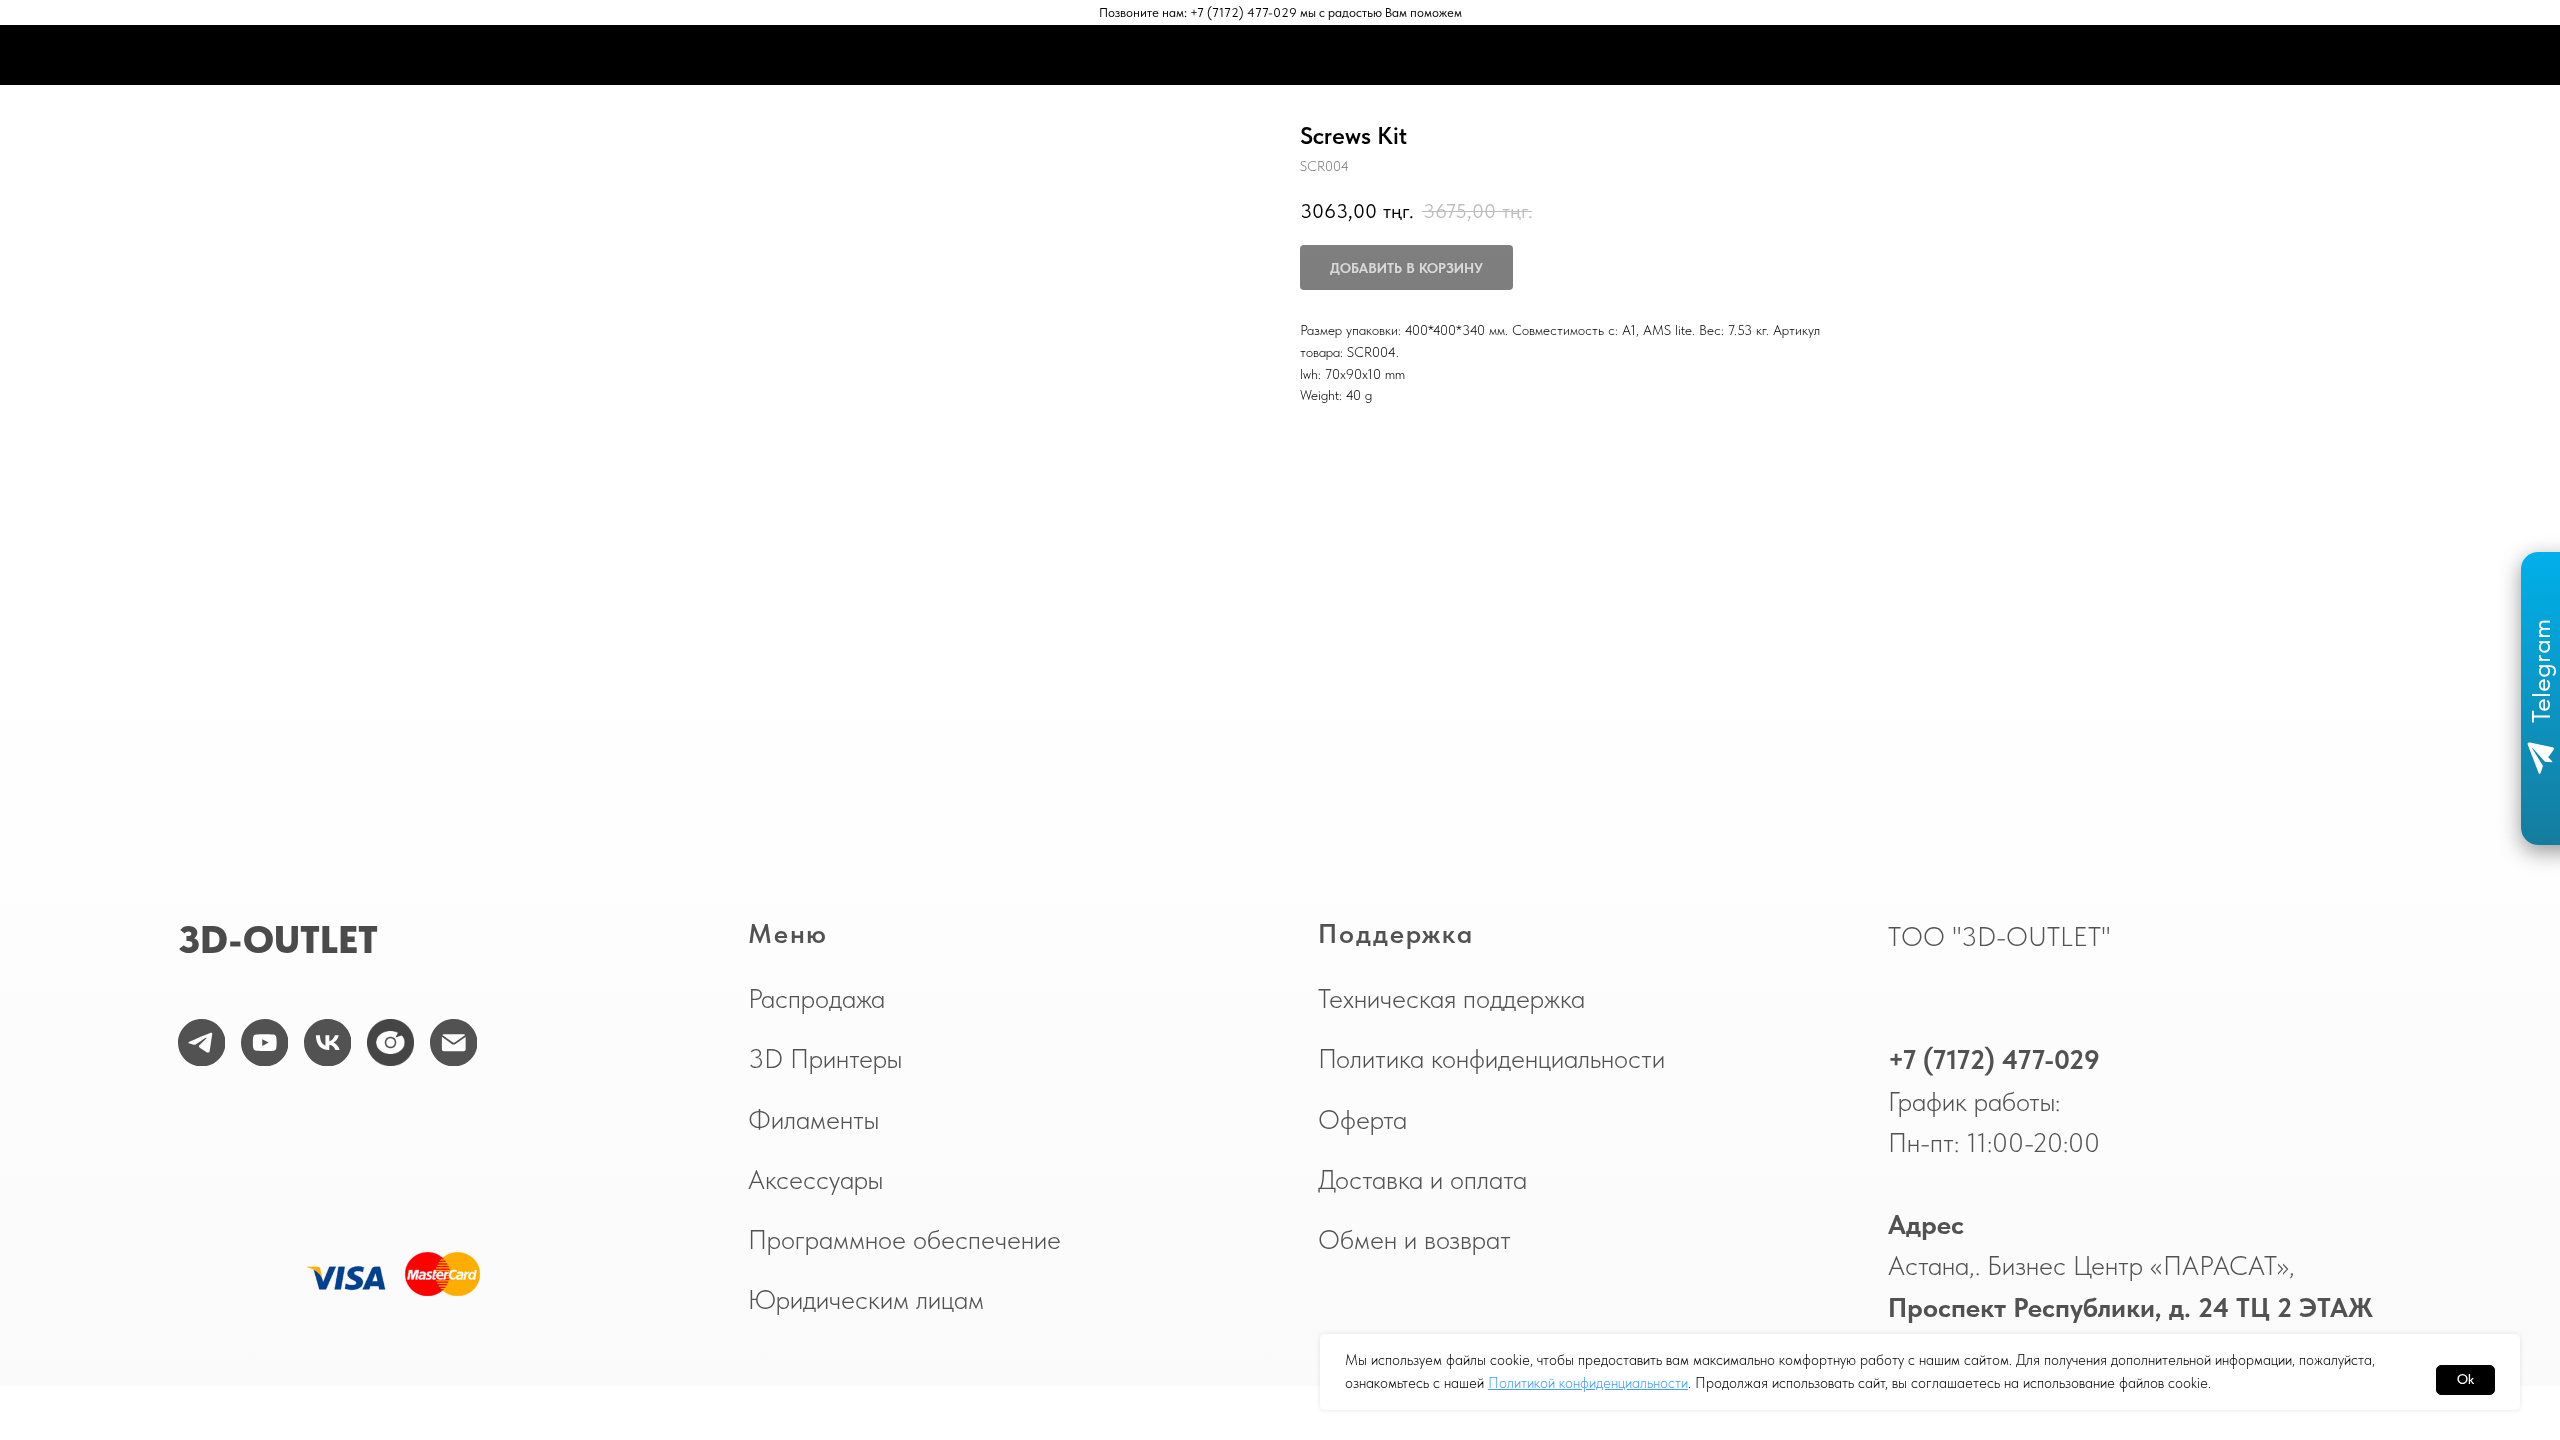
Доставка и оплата (1422, 1180)
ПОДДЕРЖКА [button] (1511, 55)
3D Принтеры (825, 1059)
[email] (454, 1043)
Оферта (1362, 1120)
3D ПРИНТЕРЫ (925, 55)
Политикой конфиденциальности (1588, 1383)
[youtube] (265, 1043)
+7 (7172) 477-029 (1994, 1060)
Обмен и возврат (1414, 1240)
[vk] (328, 1043)
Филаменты (813, 1120)
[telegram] (202, 1043)
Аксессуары (815, 1180)
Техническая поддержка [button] (1451, 999)
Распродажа (816, 999)
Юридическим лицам (866, 1300)
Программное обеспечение (904, 1240)
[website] (391, 1043)
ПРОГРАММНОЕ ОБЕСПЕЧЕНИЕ (1342, 55)
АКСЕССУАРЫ (1165, 55)
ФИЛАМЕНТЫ (1046, 55)
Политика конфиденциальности (1491, 1059)
